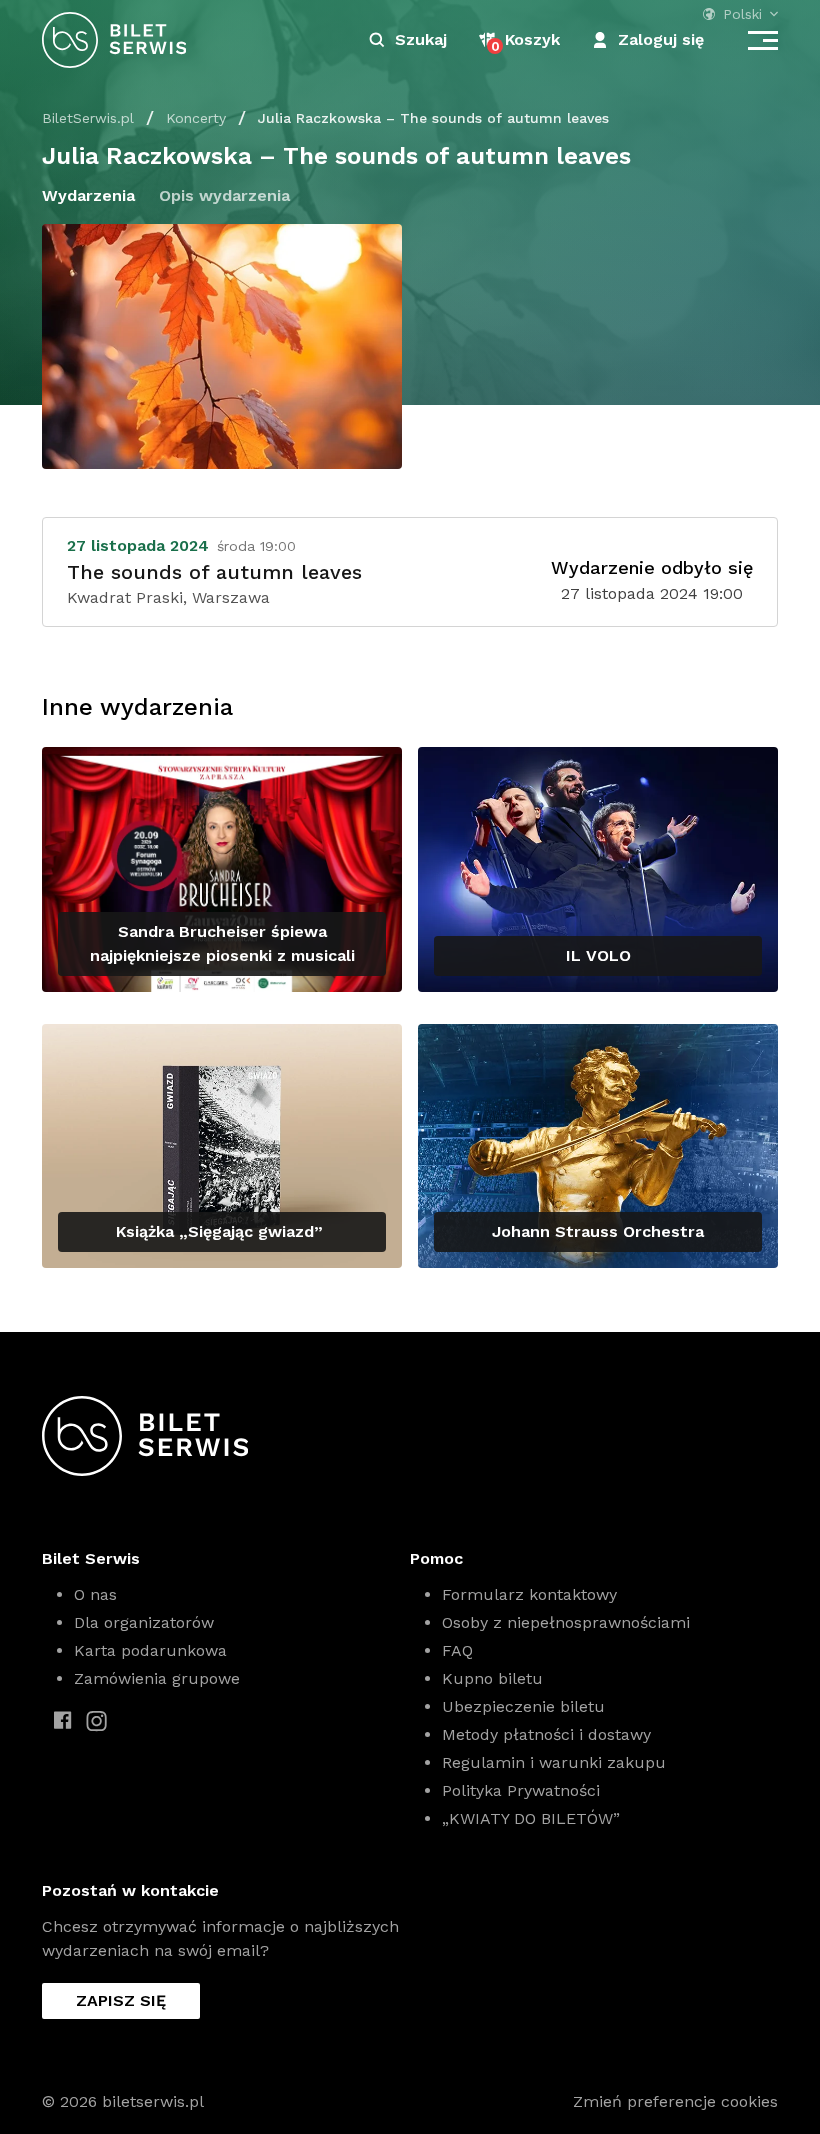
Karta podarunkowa (150, 1650)
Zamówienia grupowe (157, 1678)
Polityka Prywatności (521, 1790)
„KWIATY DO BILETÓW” (531, 1818)
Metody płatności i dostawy (546, 1734)
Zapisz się (121, 2000)
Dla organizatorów (144, 1622)
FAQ (457, 1650)
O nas (95, 1594)
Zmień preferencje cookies (675, 2101)
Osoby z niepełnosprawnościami (566, 1622)
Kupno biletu (492, 1678)
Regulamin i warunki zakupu (554, 1762)
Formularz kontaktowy (529, 1594)
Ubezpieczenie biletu (523, 1706)
